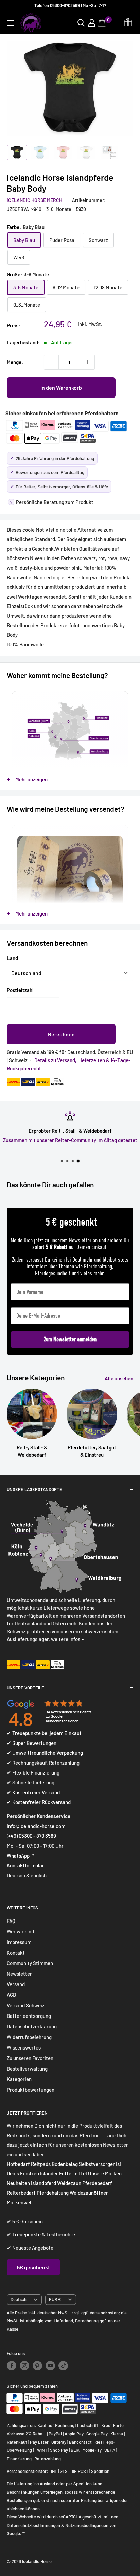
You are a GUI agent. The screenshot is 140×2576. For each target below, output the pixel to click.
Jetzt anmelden (103, 1317)
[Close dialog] (132, 1250)
